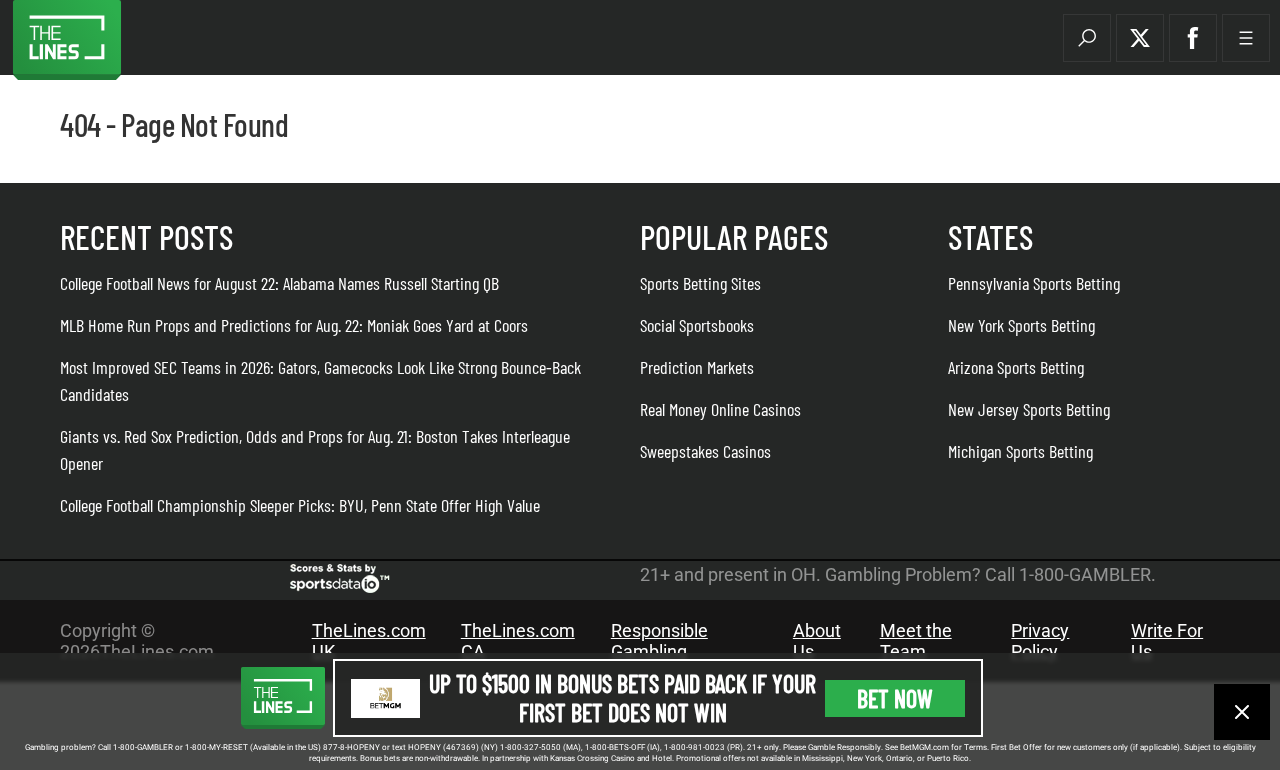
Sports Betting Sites (700, 283)
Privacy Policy (1040, 641)
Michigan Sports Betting (1020, 451)
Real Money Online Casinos (720, 409)
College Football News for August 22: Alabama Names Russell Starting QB (279, 283)
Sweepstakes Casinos (705, 451)
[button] (1087, 38)
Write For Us (1167, 641)
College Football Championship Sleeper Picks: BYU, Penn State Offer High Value (300, 505)
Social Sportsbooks (697, 325)
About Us (817, 641)
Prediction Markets (697, 367)
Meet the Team (916, 641)
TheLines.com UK (369, 641)
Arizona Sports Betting (1016, 367)
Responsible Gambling (659, 641)
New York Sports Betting (1021, 325)
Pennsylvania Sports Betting (1034, 283)
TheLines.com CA (518, 641)
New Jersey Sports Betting (1029, 409)
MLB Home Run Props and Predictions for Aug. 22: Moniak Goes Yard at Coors (294, 325)
